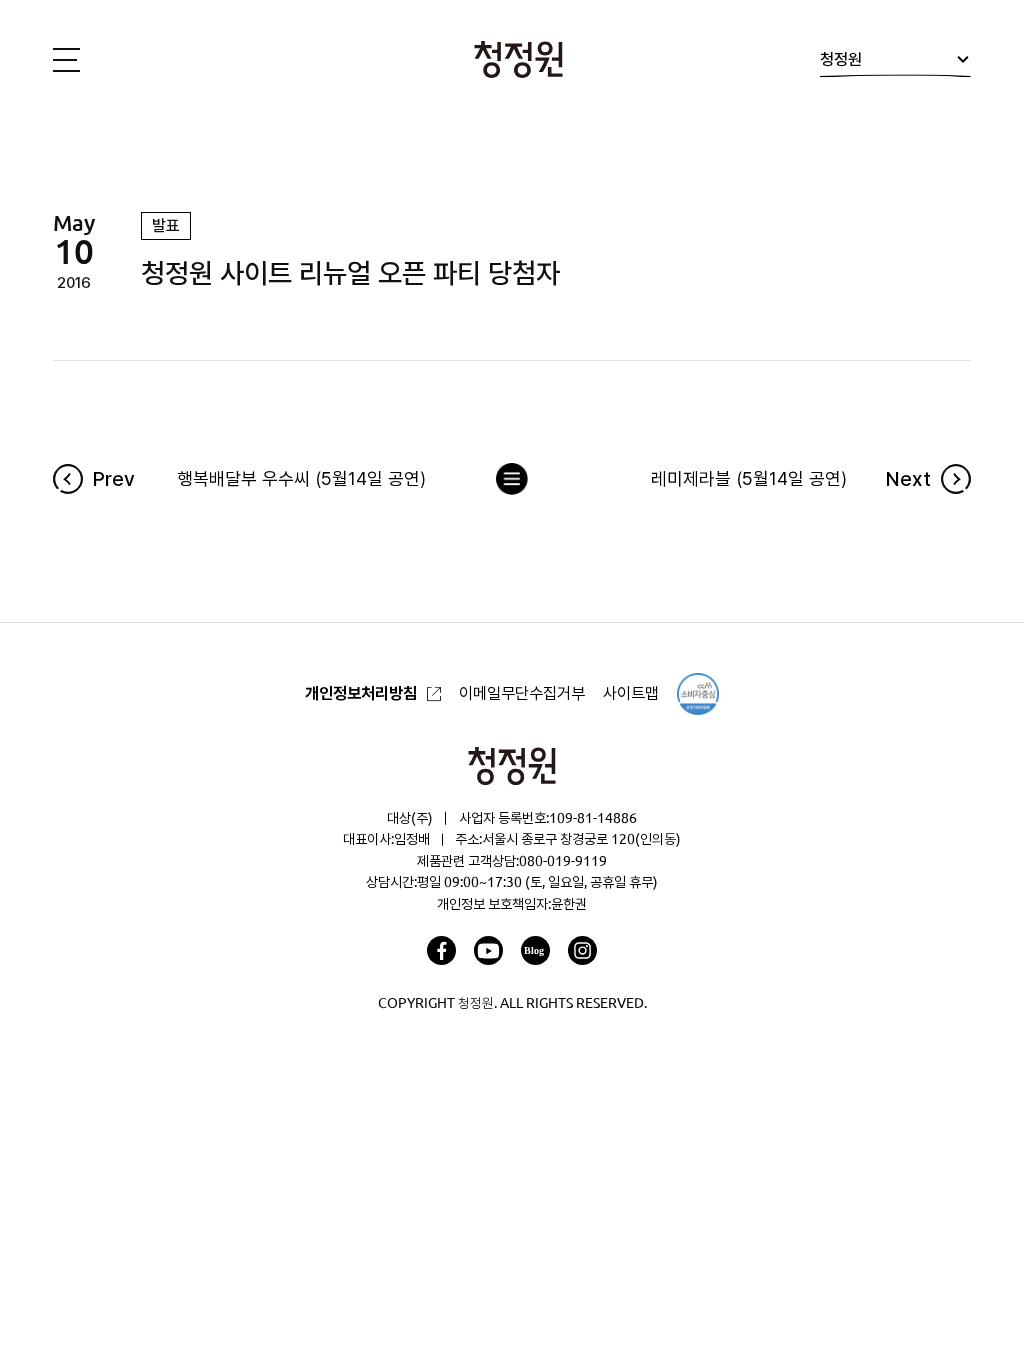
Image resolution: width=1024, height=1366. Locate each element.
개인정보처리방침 (361, 693)
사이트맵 (631, 693)
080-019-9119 (563, 861)
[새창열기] (441, 950)
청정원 (841, 59)
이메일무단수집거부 (522, 693)
